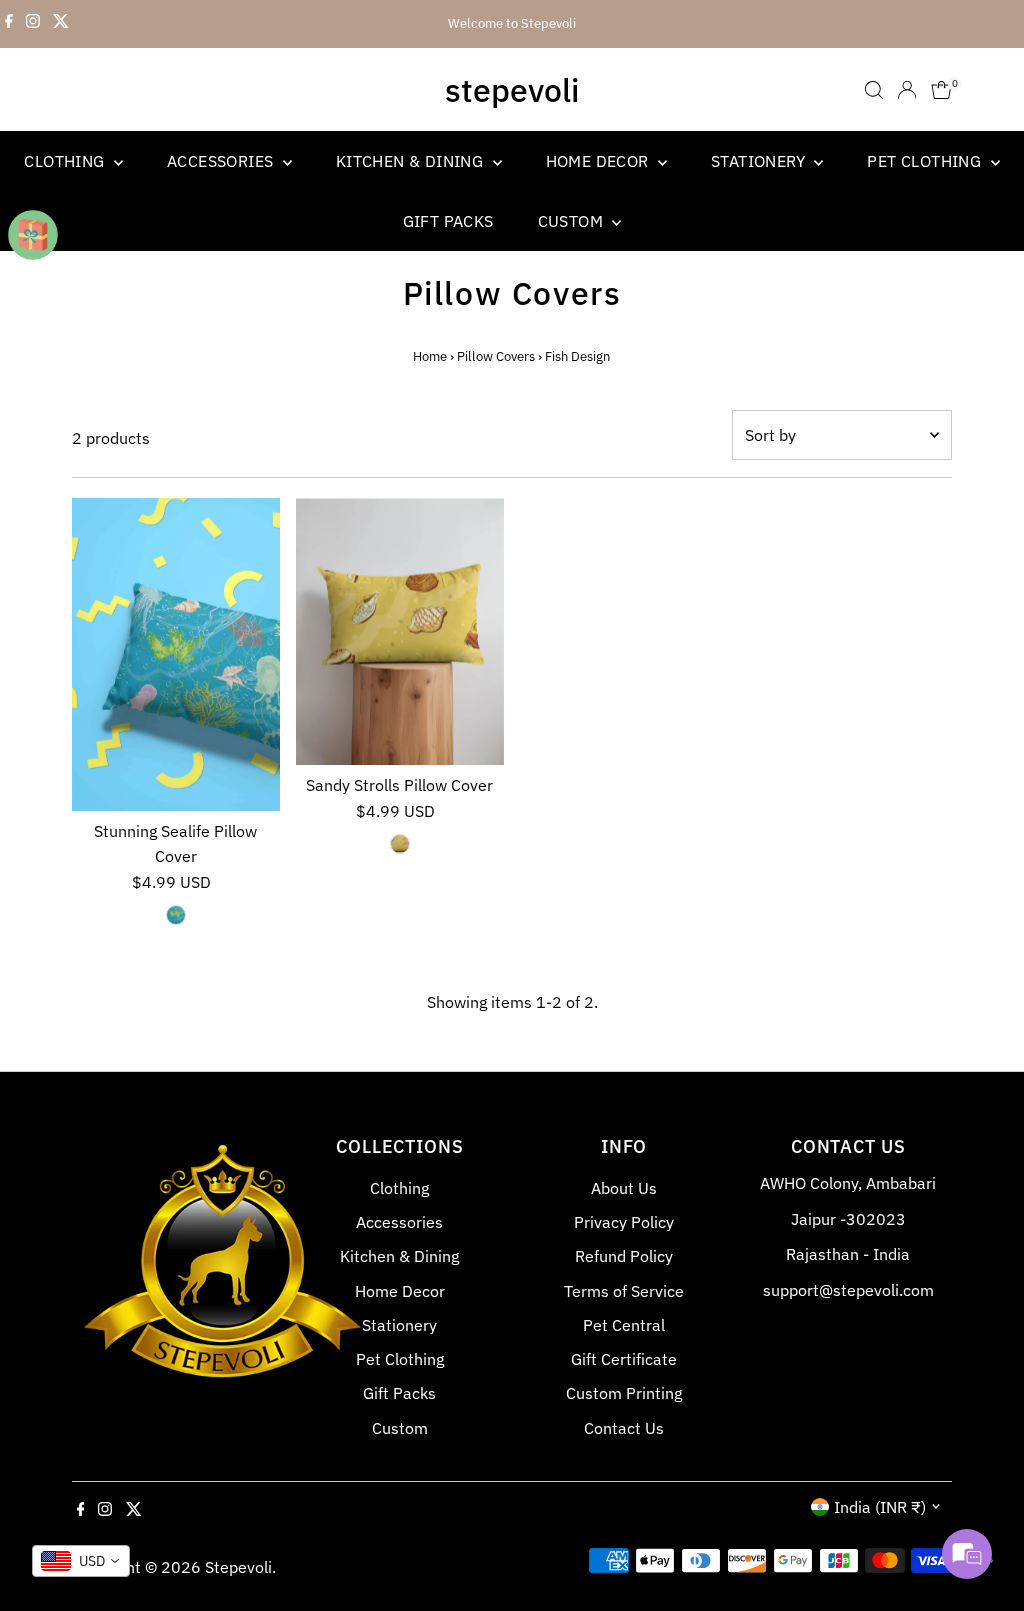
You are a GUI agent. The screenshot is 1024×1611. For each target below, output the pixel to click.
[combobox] (81, 1561)
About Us (624, 1188)
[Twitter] (61, 24)
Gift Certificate (624, 1359)
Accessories (222, 161)
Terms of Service (624, 1291)
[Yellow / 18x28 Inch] (400, 844)
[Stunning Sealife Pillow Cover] (176, 654)
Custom (573, 221)
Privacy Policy (624, 1222)
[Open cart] (941, 90)
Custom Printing (624, 1393)
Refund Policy (624, 1256)
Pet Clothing (926, 161)
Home (430, 356)
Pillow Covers (496, 356)
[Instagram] (33, 24)
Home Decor (599, 161)
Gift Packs (448, 221)
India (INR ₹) (880, 1507)
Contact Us (624, 1428)
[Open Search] (874, 90)
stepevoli (512, 90)
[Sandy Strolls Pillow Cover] (400, 631)
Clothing (66, 161)
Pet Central (624, 1325)
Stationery (760, 161)
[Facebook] (9, 24)
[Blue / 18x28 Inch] (176, 915)
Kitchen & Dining (412, 161)
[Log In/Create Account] (907, 90)
